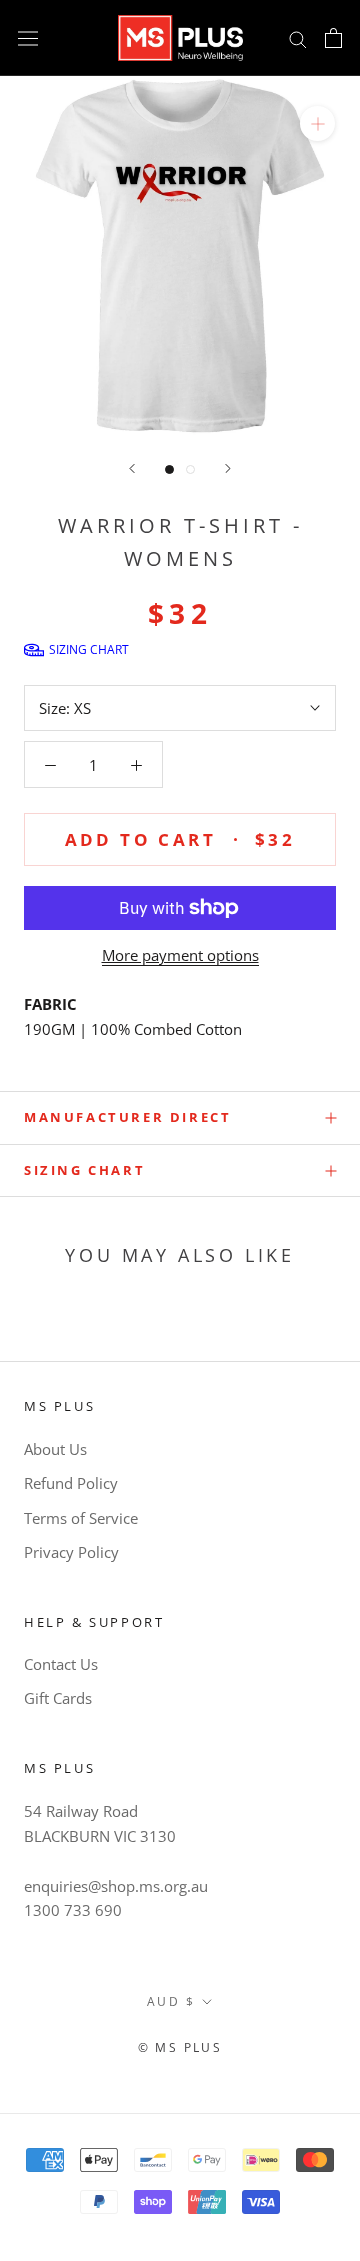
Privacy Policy (71, 1552)
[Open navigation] (28, 38)
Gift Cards (58, 1698)
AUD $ (171, 2001)
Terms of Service (81, 1518)
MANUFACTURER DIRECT (127, 1117)
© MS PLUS (180, 2047)
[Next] (228, 468)
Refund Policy (71, 1483)
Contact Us (61, 1664)
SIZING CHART (84, 1170)
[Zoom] (317, 123)
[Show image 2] (190, 469)
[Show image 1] (169, 469)
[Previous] (132, 468)
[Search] (298, 37)
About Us (55, 1449)
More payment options (180, 955)
